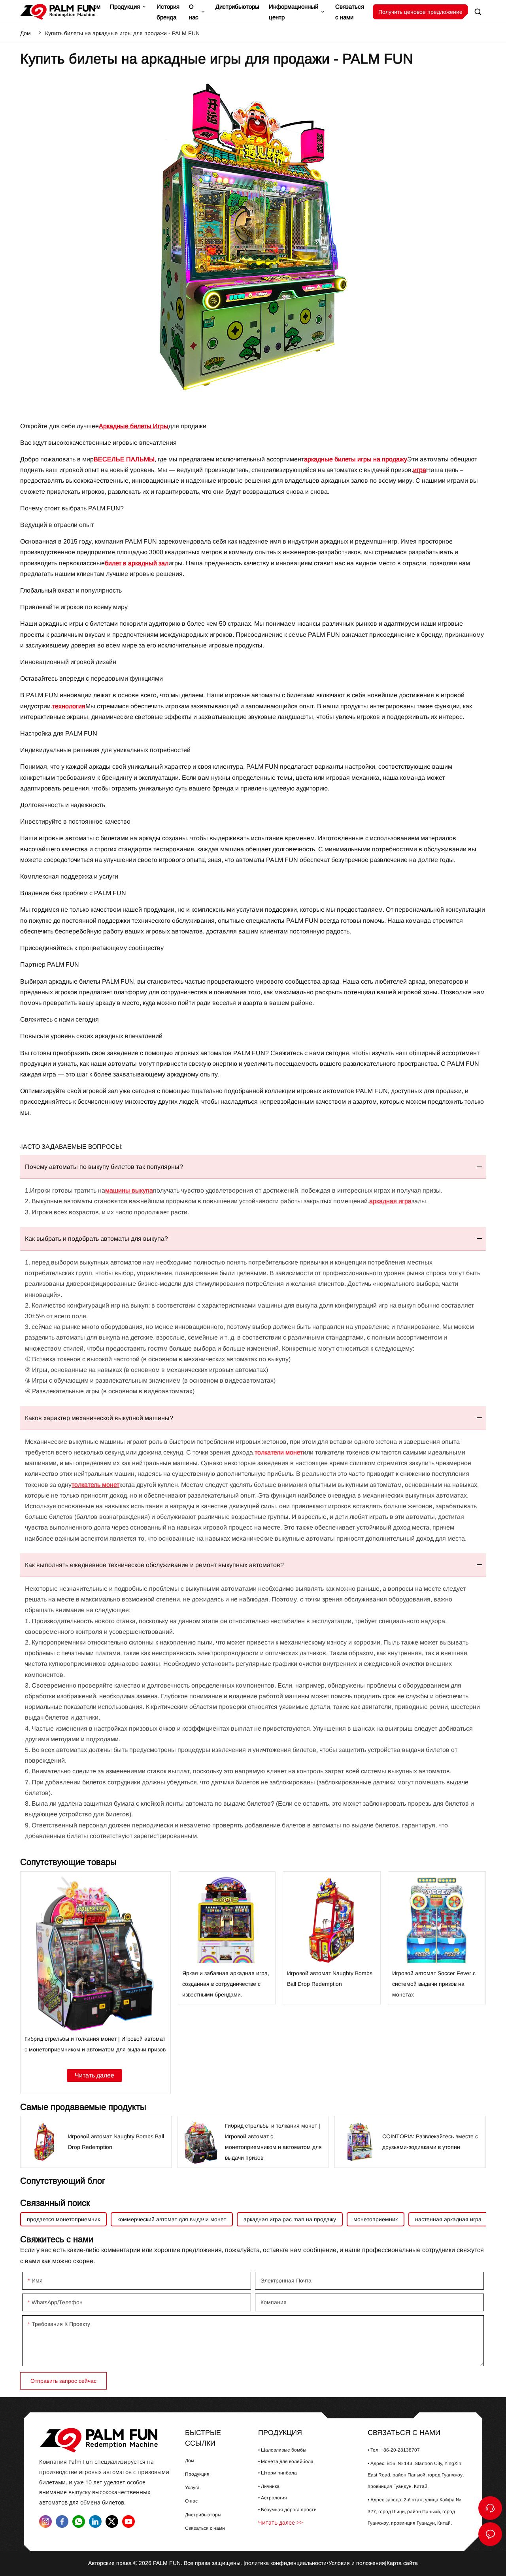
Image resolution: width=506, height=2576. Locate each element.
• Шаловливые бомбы (282, 2450)
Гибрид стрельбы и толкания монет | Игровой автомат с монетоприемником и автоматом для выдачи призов (95, 1983)
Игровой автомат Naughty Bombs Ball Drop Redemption (332, 1938)
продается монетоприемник (63, 2219)
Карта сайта (402, 2563)
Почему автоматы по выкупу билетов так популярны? (104, 1167)
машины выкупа (129, 1190)
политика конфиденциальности (286, 2563)
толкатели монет (279, 1452)
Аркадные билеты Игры (134, 426)
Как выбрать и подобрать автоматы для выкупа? (96, 1239)
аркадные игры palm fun (105, 2440)
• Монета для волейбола (286, 2461)
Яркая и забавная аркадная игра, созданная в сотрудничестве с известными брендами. (227, 1938)
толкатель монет (95, 1485)
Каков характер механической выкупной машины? (99, 1418)
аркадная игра (390, 1201)
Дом (25, 33)
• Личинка (269, 2486)
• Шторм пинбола (278, 2473)
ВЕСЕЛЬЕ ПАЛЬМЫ (124, 459)
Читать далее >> (280, 2522)
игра (420, 470)
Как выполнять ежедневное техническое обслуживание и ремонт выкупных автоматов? (154, 1565)
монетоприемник (376, 2219)
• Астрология (273, 2498)
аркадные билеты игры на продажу (356, 459)
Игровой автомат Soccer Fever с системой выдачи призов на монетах (437, 1938)
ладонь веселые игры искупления (58, 12)
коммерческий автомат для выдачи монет (172, 2219)
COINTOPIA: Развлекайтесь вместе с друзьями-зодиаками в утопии (410, 2142)
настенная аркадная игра (448, 2219)
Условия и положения (357, 2563)
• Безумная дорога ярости (287, 2510)
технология (69, 706)
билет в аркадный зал (137, 563)
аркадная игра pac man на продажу (290, 2219)
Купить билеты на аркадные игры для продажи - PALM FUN (122, 33)
